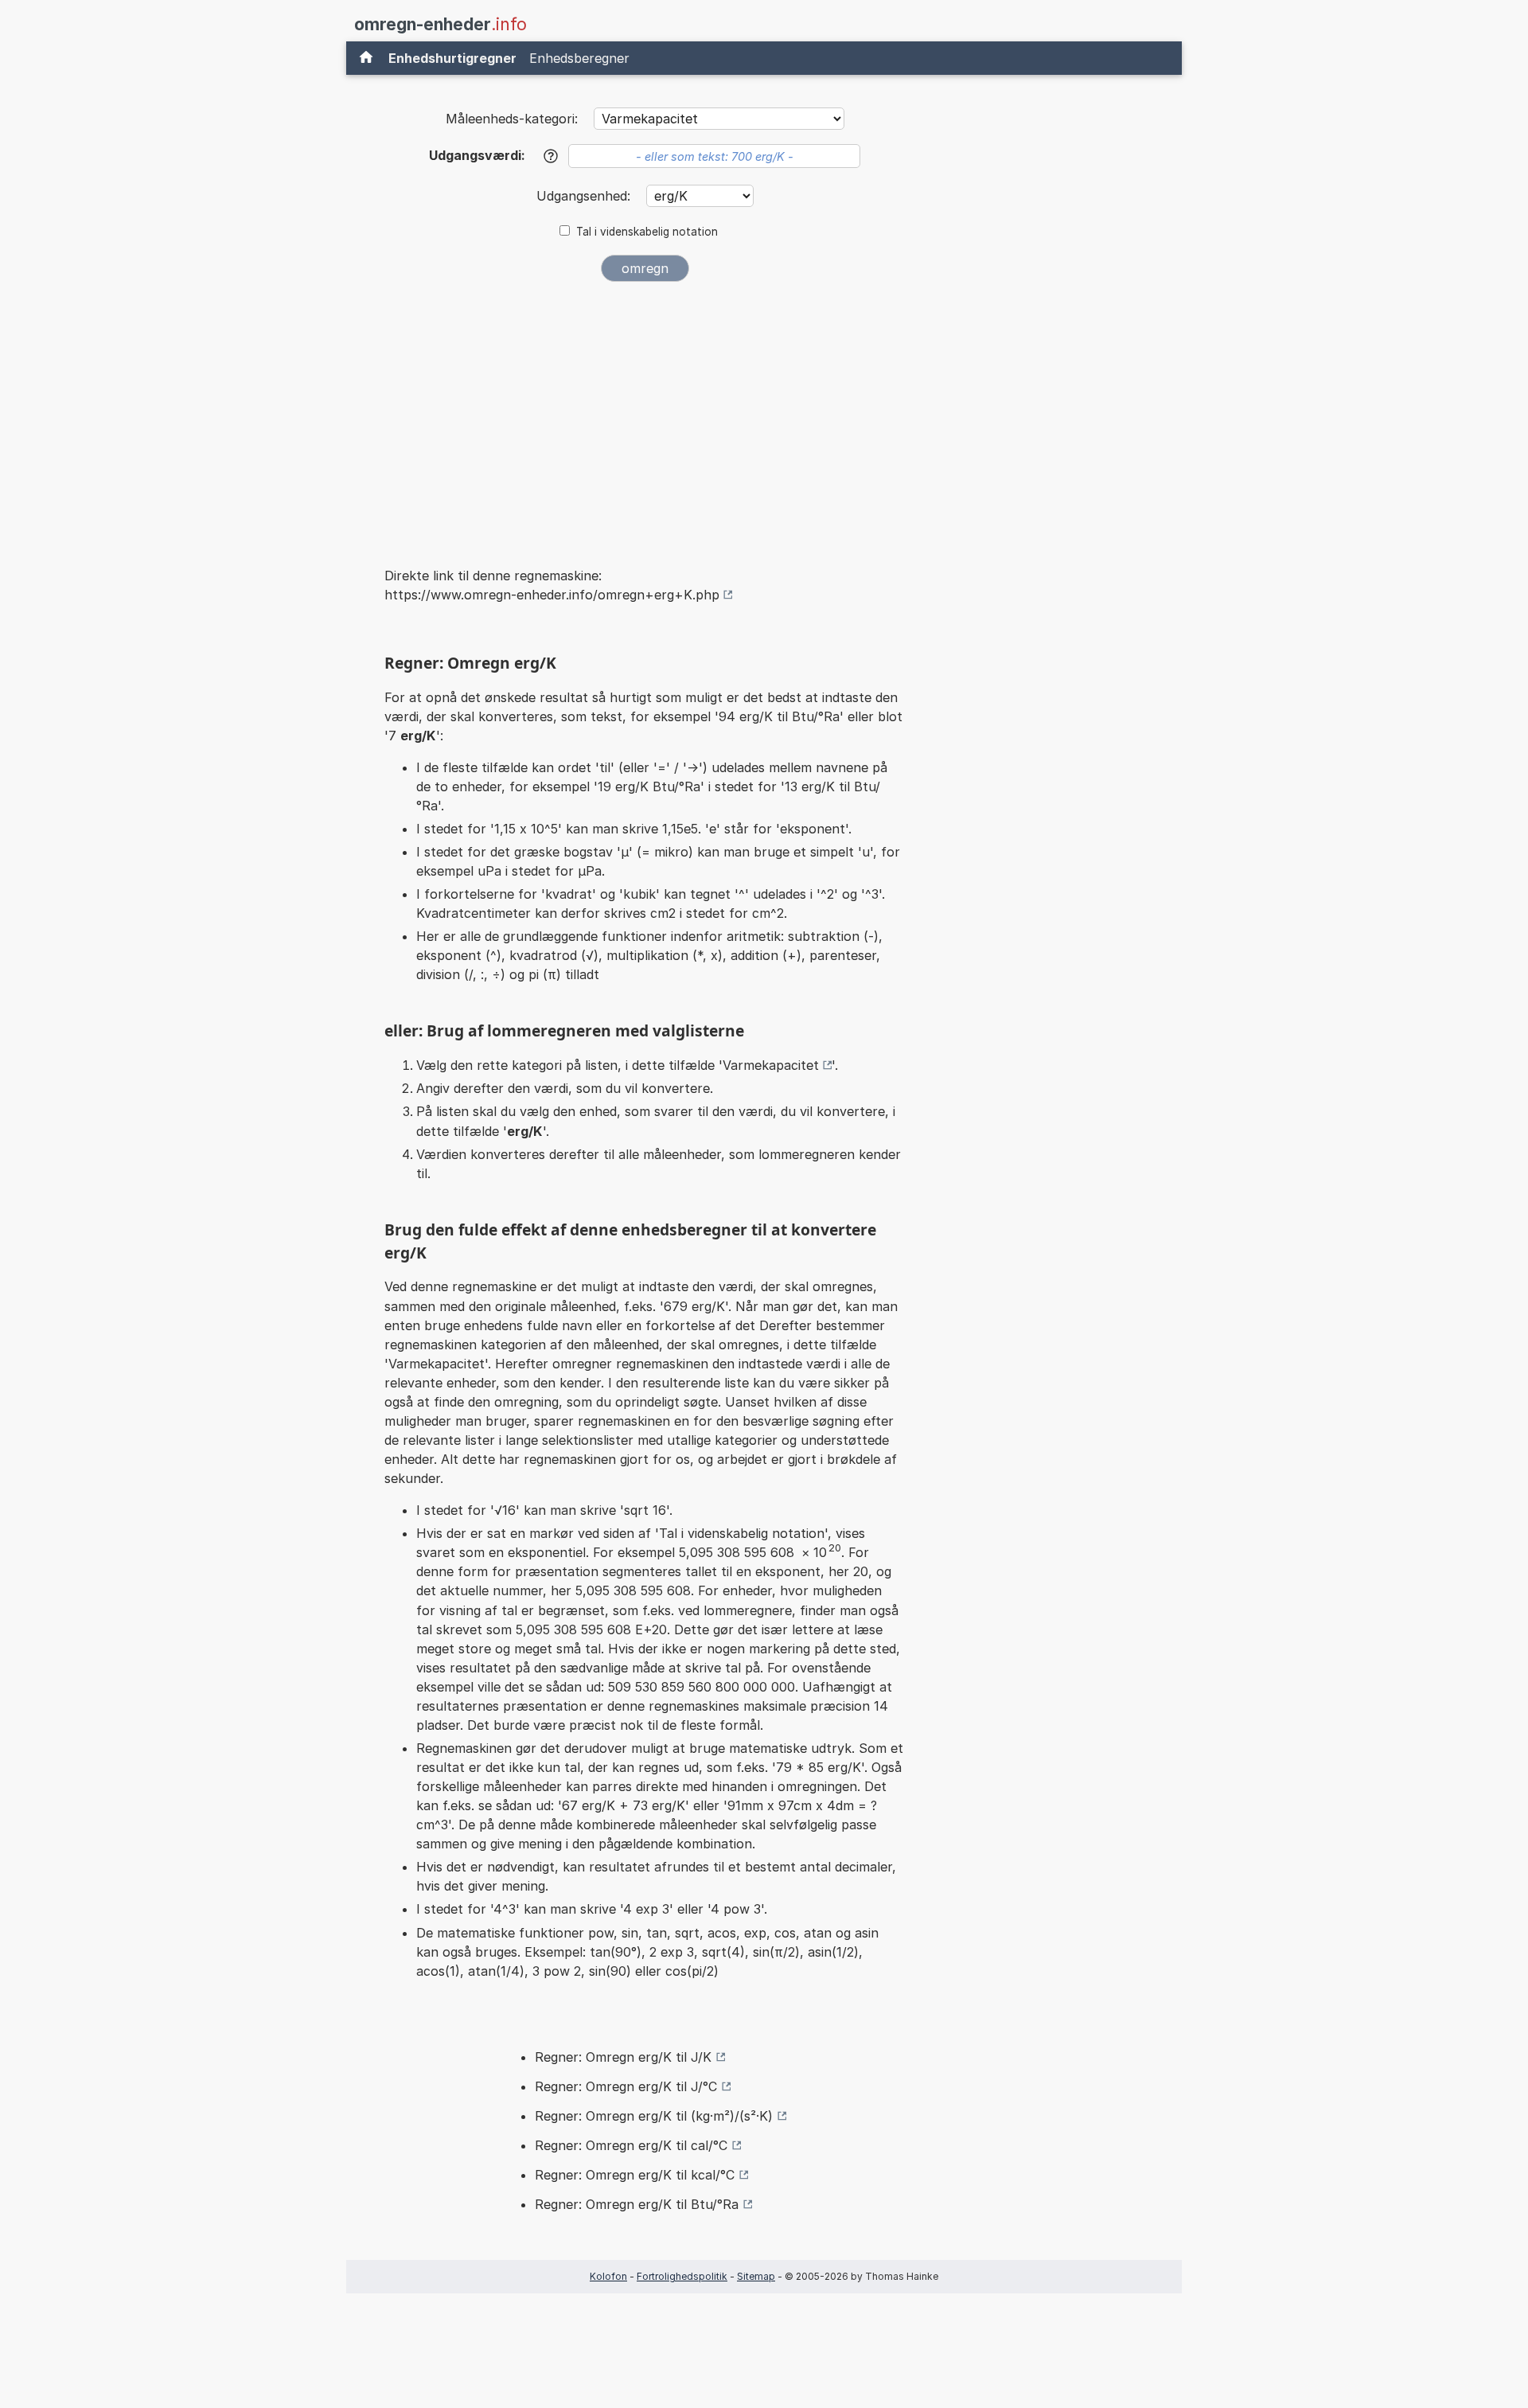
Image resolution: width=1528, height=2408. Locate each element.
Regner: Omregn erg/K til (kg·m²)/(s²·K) (654, 2116)
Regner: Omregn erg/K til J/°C (626, 2086)
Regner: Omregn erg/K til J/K (623, 2057)
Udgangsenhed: (585, 196)
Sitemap (756, 2276)
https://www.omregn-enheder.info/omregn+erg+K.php (552, 595)
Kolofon (608, 2276)
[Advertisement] (645, 413)
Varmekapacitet (771, 1065)
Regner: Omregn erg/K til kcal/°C (635, 2175)
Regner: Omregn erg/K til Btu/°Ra (637, 2204)
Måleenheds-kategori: (512, 119)
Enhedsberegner (579, 58)
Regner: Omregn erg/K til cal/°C (631, 2145)
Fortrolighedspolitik (682, 2276)
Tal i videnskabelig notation (647, 232)
